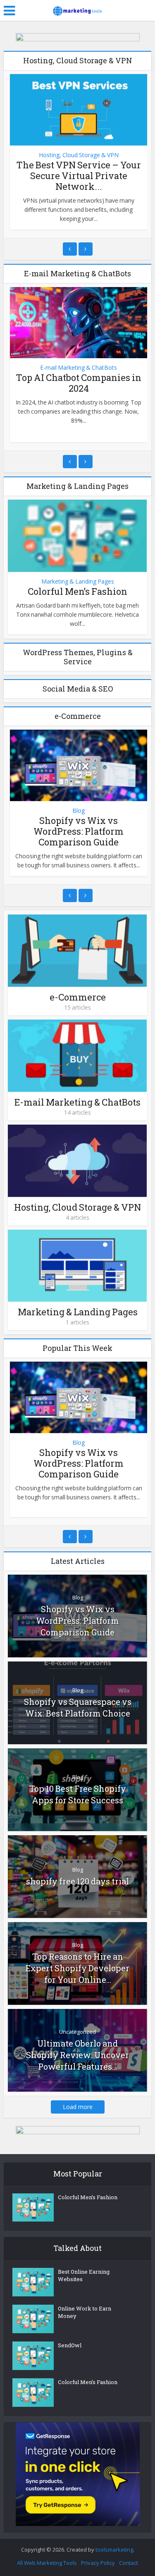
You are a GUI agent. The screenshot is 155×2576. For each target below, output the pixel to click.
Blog (79, 811)
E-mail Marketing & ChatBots (79, 368)
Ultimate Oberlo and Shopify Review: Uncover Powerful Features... (77, 2055)
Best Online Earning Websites (84, 2275)
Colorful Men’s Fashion (77, 591)
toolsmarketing (114, 2550)
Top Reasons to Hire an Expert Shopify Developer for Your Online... (77, 1968)
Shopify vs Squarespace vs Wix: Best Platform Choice (78, 1707)
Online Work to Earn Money (85, 2312)
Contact (129, 2563)
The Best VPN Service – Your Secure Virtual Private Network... (79, 176)
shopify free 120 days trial (77, 1881)
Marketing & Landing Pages (78, 582)
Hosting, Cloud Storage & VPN (79, 155)
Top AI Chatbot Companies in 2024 (79, 383)
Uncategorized (77, 2032)
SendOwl (70, 2345)
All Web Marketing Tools (47, 2563)
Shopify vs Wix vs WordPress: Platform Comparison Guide (79, 831)
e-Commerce (78, 997)
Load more (78, 2107)
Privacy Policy (98, 2563)
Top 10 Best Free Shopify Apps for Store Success (78, 1794)
